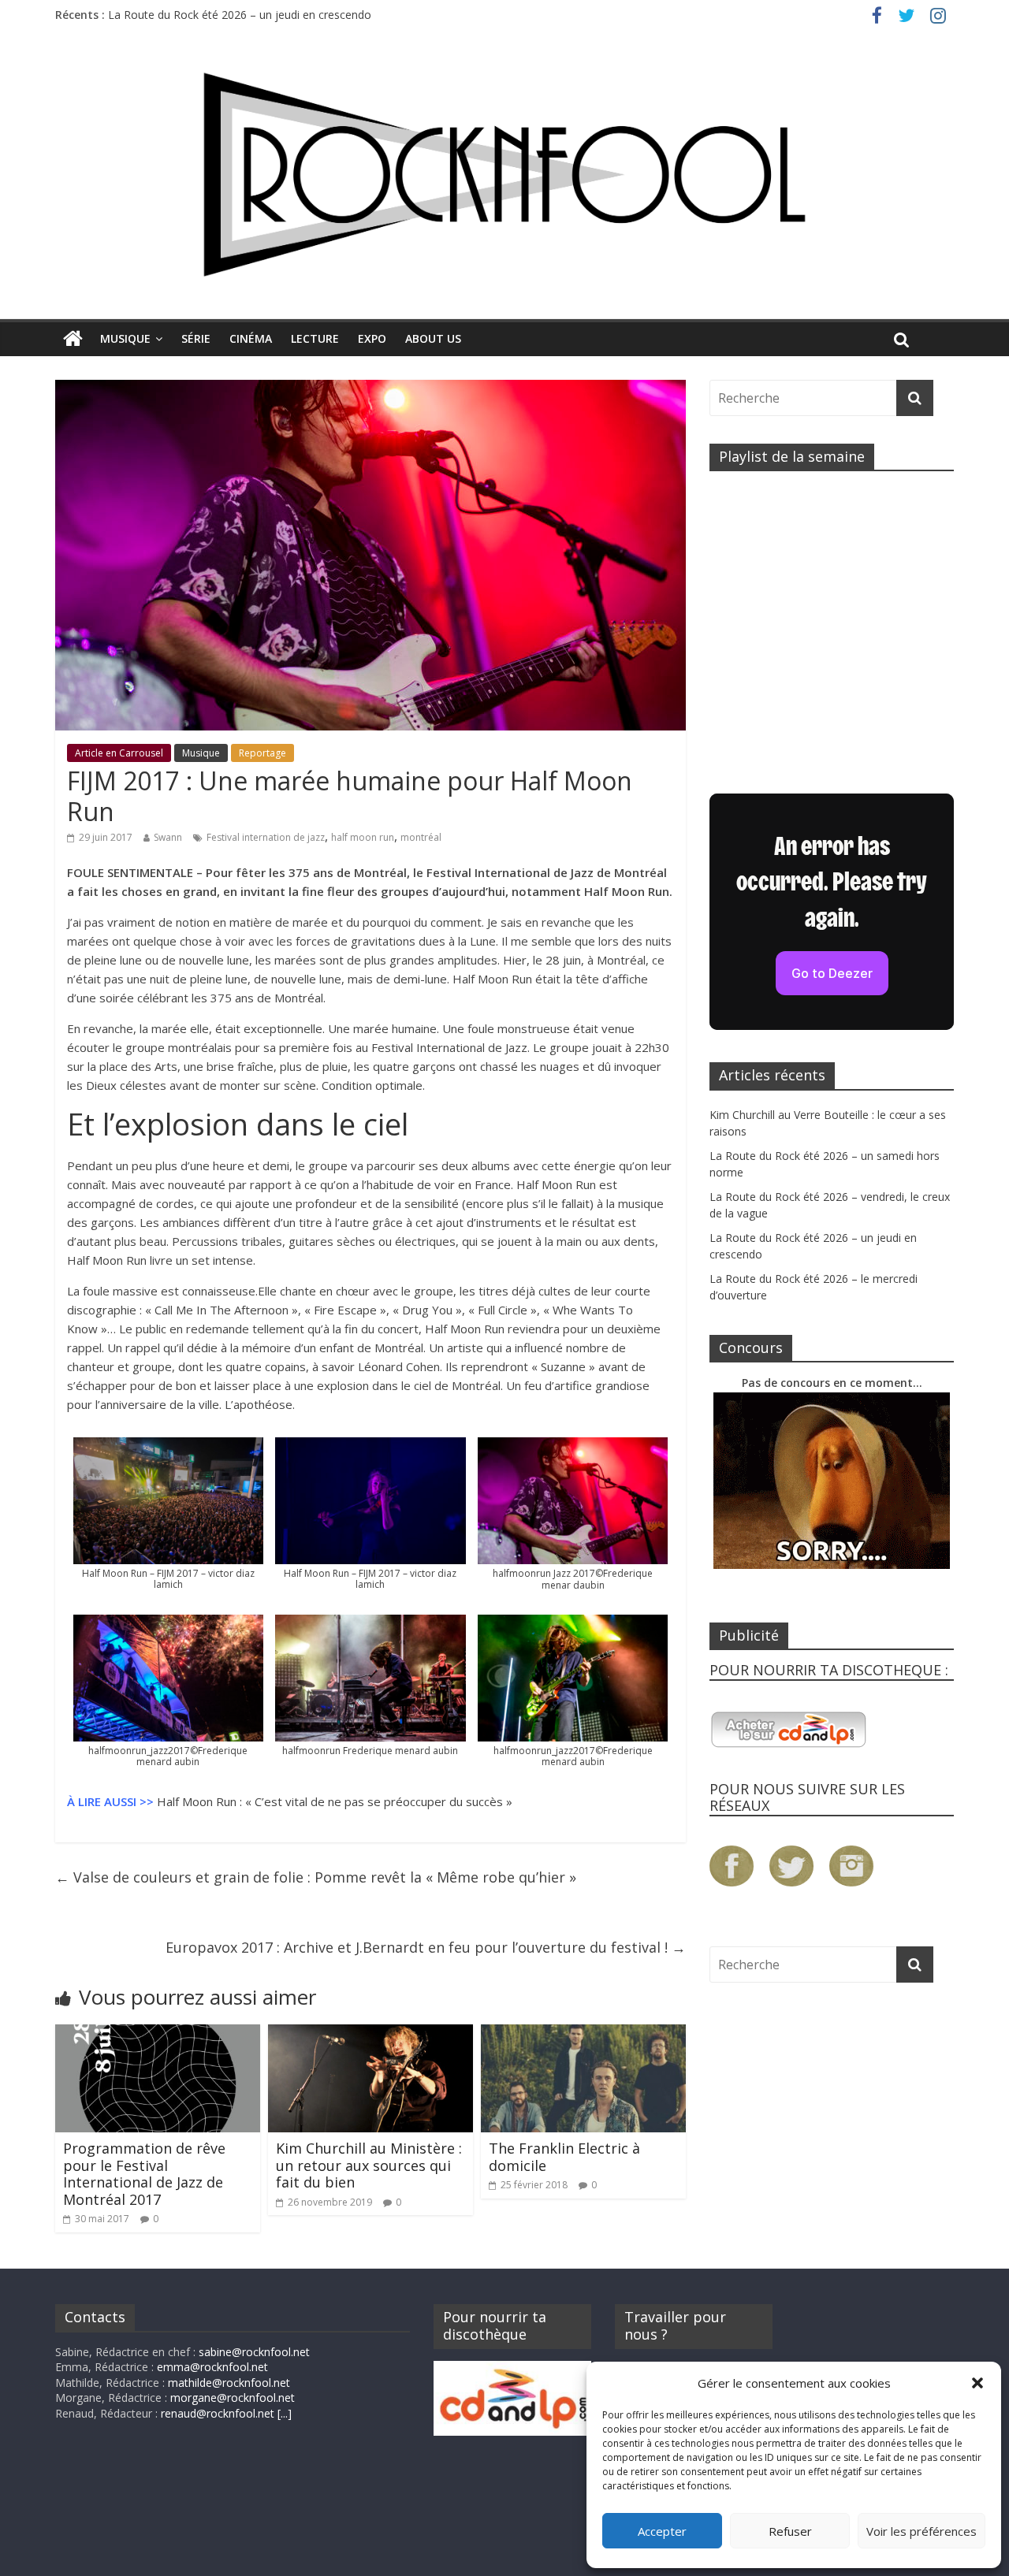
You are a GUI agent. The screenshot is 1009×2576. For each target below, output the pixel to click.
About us (433, 338)
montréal (421, 837)
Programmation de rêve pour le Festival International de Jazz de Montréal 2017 (144, 2174)
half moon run (363, 837)
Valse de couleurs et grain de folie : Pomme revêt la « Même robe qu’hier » (316, 1877)
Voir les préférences (922, 2531)
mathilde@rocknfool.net (229, 2383)
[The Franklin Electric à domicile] (583, 2034)
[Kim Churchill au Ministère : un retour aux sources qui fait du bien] (370, 2034)
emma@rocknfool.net (212, 2367)
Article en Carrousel (119, 753)
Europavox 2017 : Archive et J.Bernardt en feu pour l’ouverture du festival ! (426, 1947)
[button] (977, 2383)
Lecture (315, 338)
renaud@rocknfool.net (218, 2413)
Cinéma (251, 338)
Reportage (262, 753)
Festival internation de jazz (266, 837)
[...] (285, 2413)
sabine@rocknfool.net (254, 2352)
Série (196, 338)
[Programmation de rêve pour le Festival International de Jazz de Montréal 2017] (158, 2034)
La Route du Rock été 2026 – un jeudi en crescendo (240, 15)
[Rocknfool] (504, 175)
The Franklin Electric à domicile (564, 2157)
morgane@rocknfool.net (233, 2398)
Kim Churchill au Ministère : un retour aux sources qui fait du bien (369, 2165)
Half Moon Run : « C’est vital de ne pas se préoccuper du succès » (335, 1801)
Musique (125, 338)
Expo (372, 338)
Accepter (662, 2531)
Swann (168, 837)
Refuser (790, 2531)
